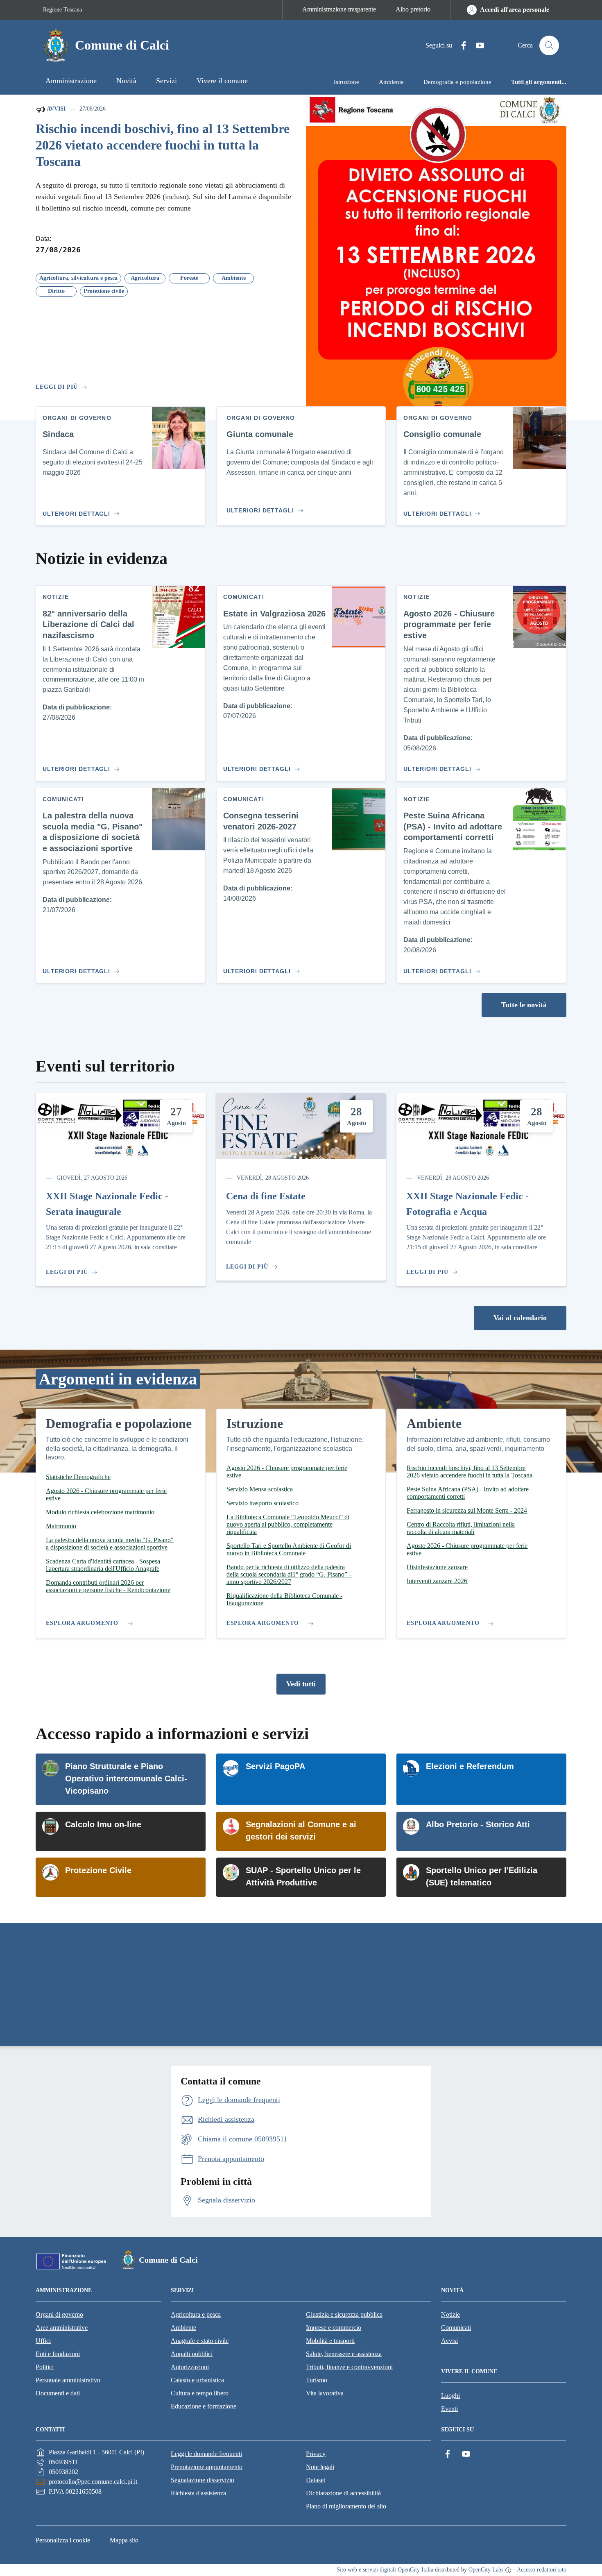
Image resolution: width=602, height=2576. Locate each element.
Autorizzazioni (190, 2367)
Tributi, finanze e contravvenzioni (349, 2367)
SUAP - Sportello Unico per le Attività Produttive (303, 1876)
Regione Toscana (62, 10)
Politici (45, 2367)
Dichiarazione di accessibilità (343, 2493)
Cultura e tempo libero (200, 2393)
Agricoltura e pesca (196, 2314)
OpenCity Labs (486, 2570)
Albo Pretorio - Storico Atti (478, 1824)
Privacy (316, 2454)
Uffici (43, 2341)
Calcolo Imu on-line (103, 1824)
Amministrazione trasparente (339, 9)
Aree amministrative (62, 2328)
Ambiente (183, 2328)
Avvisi (55, 109)
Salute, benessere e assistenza (344, 2354)
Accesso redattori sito (542, 2570)
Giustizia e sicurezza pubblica (344, 2314)
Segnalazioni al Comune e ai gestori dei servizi (301, 1831)
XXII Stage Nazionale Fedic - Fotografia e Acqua (467, 1204)
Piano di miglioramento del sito (346, 2506)
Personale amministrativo (68, 2380)
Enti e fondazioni (58, 2354)
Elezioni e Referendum (470, 1766)
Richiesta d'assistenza (198, 2493)
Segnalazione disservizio (203, 2480)
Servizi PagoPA (275, 1766)
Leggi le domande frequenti (206, 2454)
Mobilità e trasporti (330, 2341)
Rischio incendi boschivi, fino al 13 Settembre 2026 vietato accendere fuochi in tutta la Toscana (163, 145)
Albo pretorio (413, 9)
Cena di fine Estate (266, 1196)
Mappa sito (124, 2540)
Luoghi (450, 2396)
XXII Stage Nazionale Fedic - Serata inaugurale (107, 1204)
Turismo (317, 2380)
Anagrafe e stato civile (200, 2341)
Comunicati (456, 2328)
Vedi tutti (301, 1684)
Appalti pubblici (192, 2354)
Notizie (450, 2314)
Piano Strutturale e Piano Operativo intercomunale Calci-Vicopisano (126, 1779)
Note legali (320, 2467)
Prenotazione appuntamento (207, 2467)
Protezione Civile (98, 1870)
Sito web (347, 2570)
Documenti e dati (58, 2393)
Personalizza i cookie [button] (63, 2540)
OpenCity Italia (415, 2570)
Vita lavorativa (325, 2393)
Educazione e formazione (204, 2406)
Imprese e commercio (334, 2328)
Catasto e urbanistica (197, 2380)
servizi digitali (379, 2570)
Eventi (449, 2409)
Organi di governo (59, 2314)
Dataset (316, 2480)
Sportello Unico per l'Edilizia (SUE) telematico (482, 1876)
